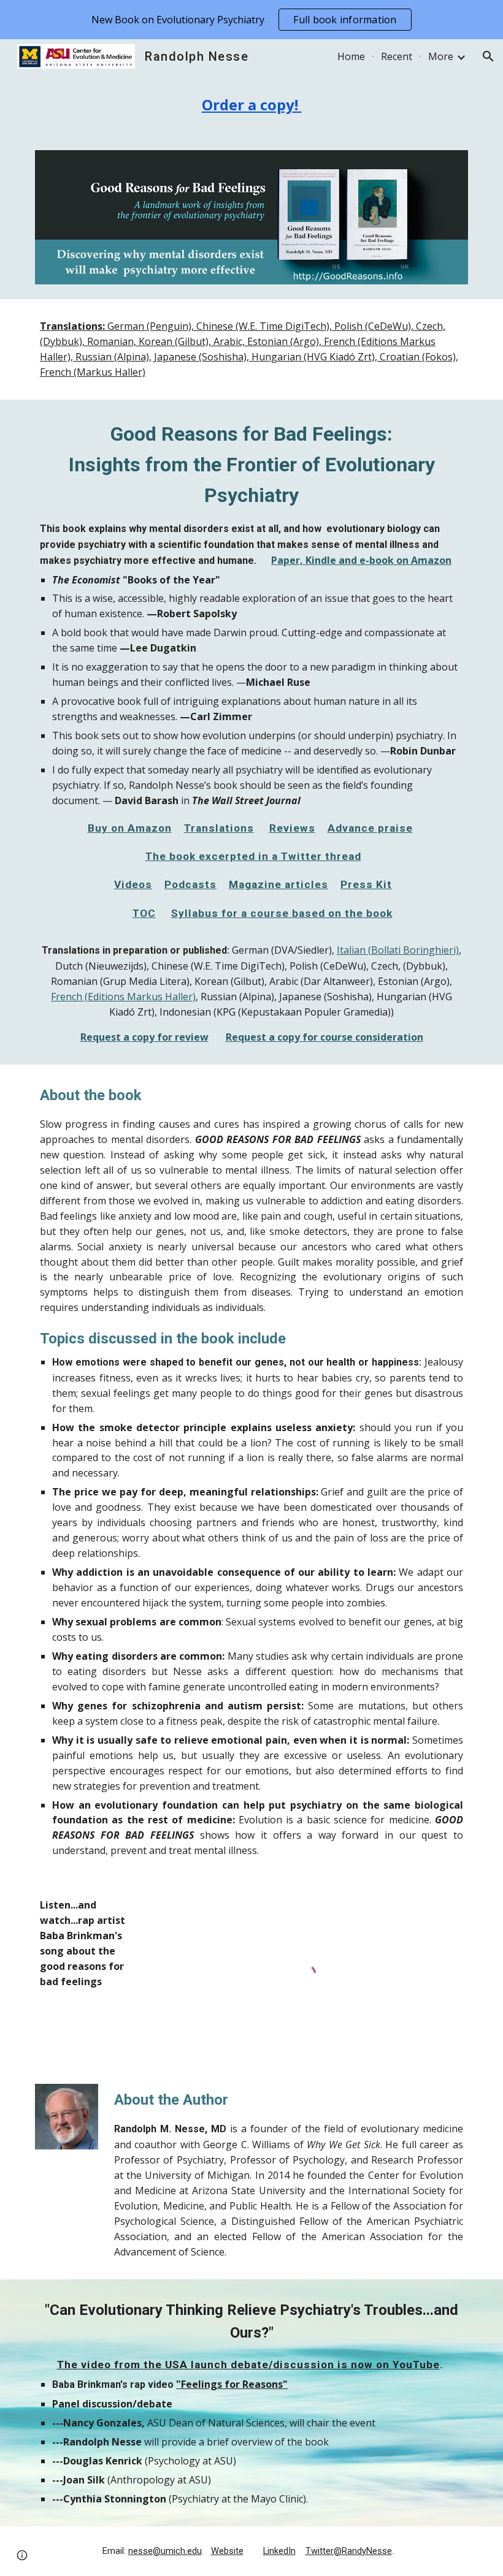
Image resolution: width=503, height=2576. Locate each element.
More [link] (441, 56)
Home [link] (351, 56)
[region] (251, 20)
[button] (488, 56)
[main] (251, 104)
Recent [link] (397, 56)
